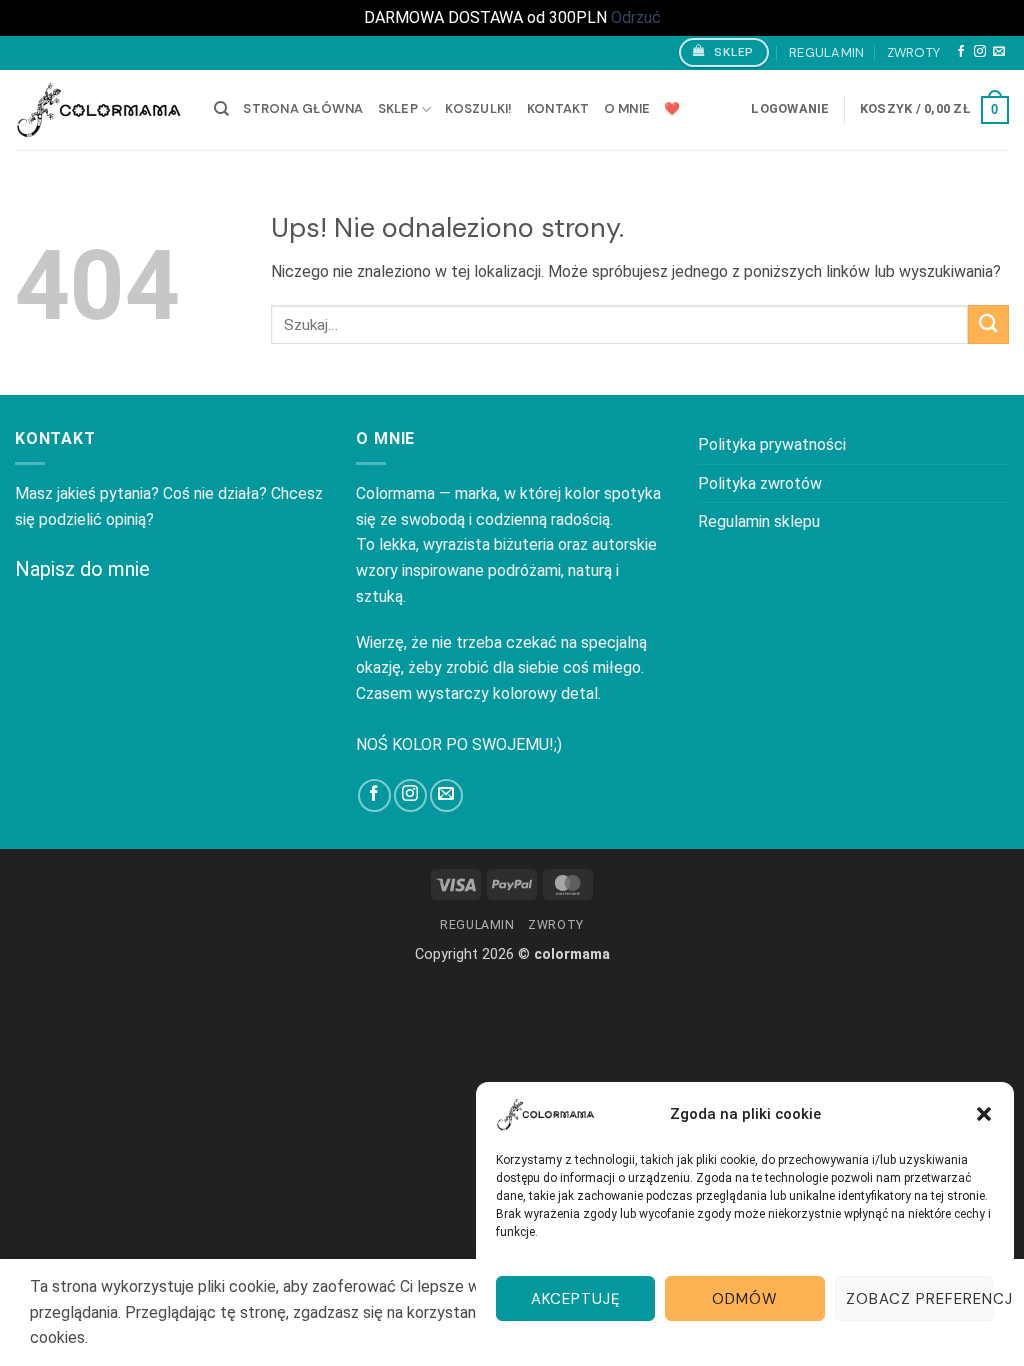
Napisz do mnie (82, 569)
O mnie (627, 108)
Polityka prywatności (772, 444)
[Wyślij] (988, 324)
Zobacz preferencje (920, 1299)
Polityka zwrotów (760, 483)
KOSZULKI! (478, 108)
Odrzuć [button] (636, 17)
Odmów (745, 1299)
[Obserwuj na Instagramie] (980, 52)
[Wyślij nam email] (999, 52)
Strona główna (303, 108)
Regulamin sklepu (759, 521)
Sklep (398, 108)
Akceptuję (575, 1299)
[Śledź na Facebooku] (961, 52)
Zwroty (914, 52)
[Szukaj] (221, 109)
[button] (984, 1114)
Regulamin (826, 52)
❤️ (672, 108)
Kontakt (558, 108)
